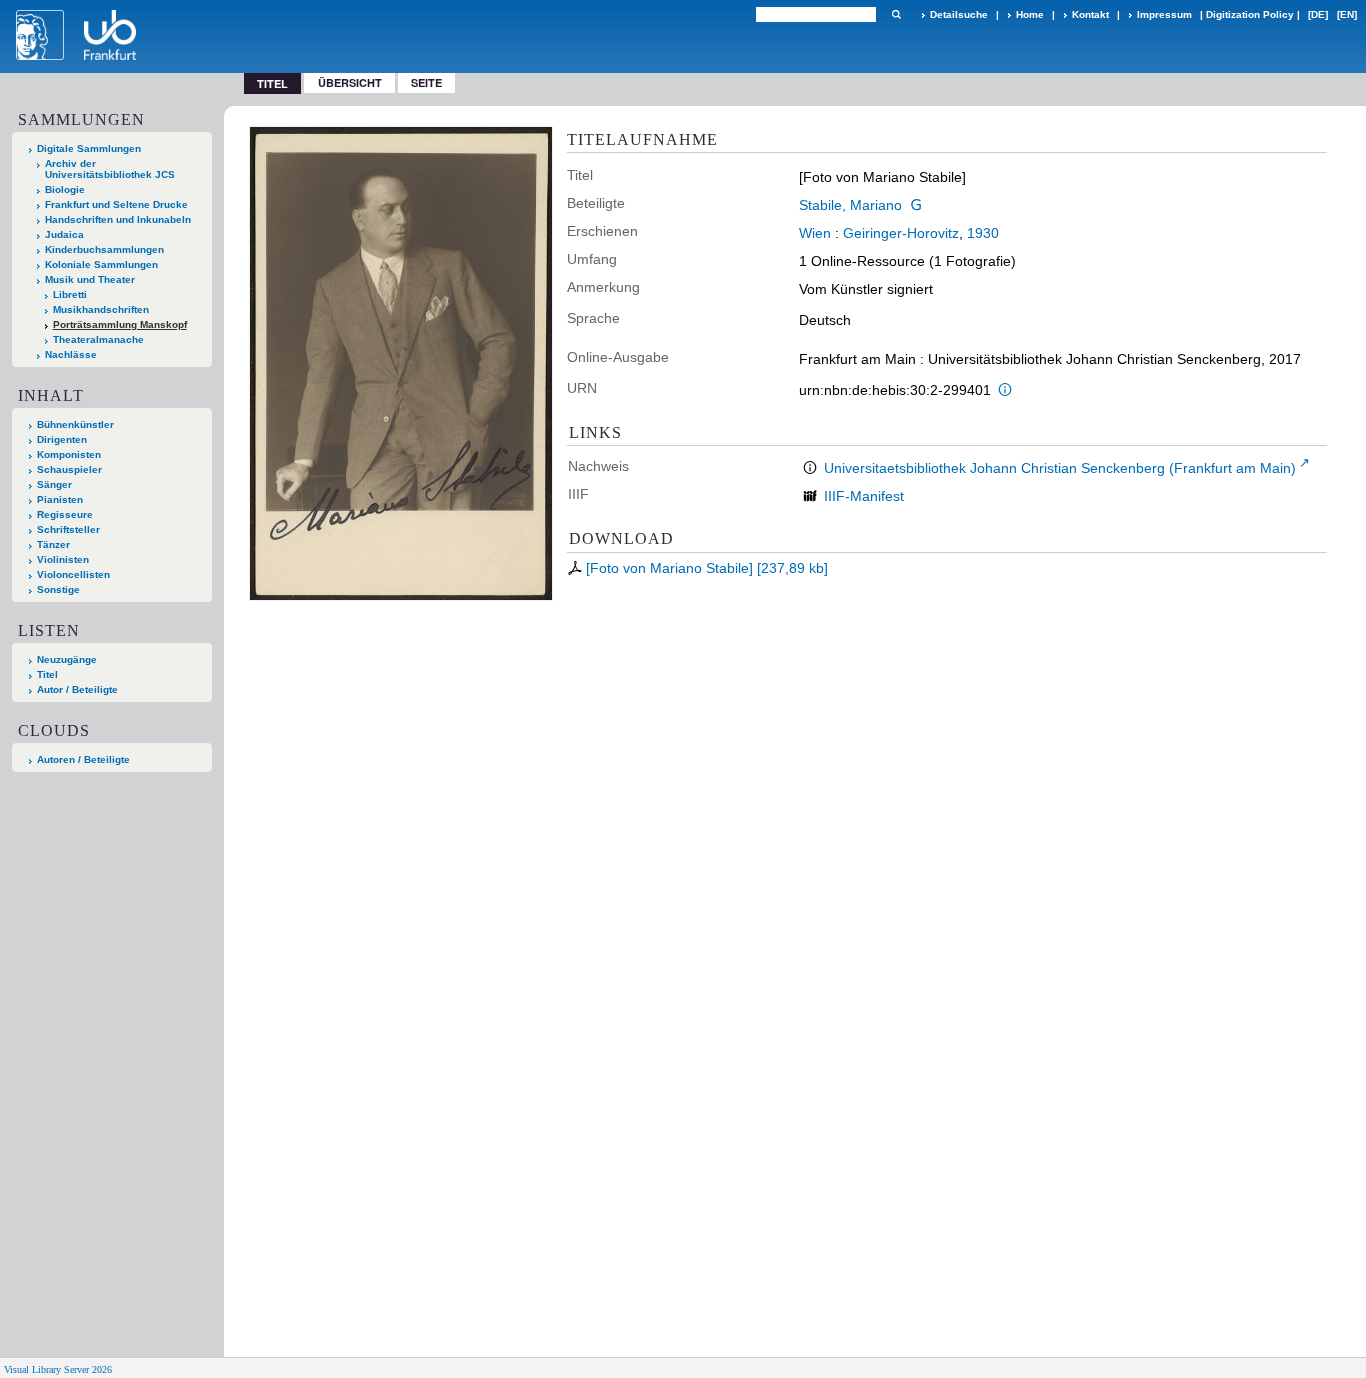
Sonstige (58, 589)
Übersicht (350, 82)
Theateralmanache (98, 339)
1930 (983, 233)
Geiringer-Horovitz (901, 233)
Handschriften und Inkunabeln (118, 219)
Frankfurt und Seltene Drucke (116, 204)
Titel (47, 674)
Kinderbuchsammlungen (104, 249)
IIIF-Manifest (864, 496)
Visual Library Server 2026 (58, 1369)
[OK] (896, 14)
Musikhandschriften (101, 309)
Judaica (64, 234)
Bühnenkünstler (75, 424)
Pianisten (60, 499)
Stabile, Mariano (850, 205)
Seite (426, 82)
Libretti (70, 294)
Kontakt (1090, 14)
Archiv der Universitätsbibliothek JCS (110, 169)
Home (1030, 14)
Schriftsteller (68, 529)
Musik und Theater (90, 279)
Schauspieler (69, 469)
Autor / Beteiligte (77, 689)
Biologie (65, 189)
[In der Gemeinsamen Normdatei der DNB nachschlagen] (916, 205)
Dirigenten (62, 439)
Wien (815, 233)
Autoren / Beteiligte (83, 759)
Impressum (1164, 14)
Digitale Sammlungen (89, 148)
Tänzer (53, 544)
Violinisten (63, 559)
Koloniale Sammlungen (101, 264)
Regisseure (65, 514)
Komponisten (69, 454)
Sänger (54, 484)
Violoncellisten (73, 574)
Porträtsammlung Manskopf (120, 324)
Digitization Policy (1250, 14)
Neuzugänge (67, 659)
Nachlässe (71, 354)
